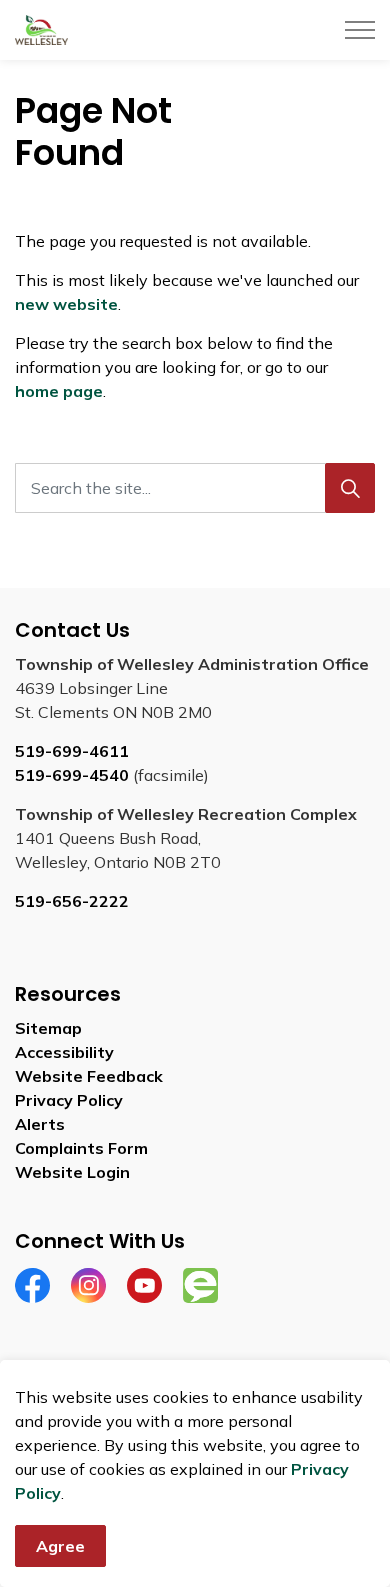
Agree (60, 1546)
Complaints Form (81, 1148)
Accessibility (64, 1052)
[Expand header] (360, 30)
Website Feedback (89, 1076)
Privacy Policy (69, 1100)
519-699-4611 (72, 751)
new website (66, 304)
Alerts (40, 1124)
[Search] (350, 488)
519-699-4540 (72, 775)
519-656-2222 (72, 901)
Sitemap (48, 1028)
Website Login (72, 1172)
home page (59, 391)
